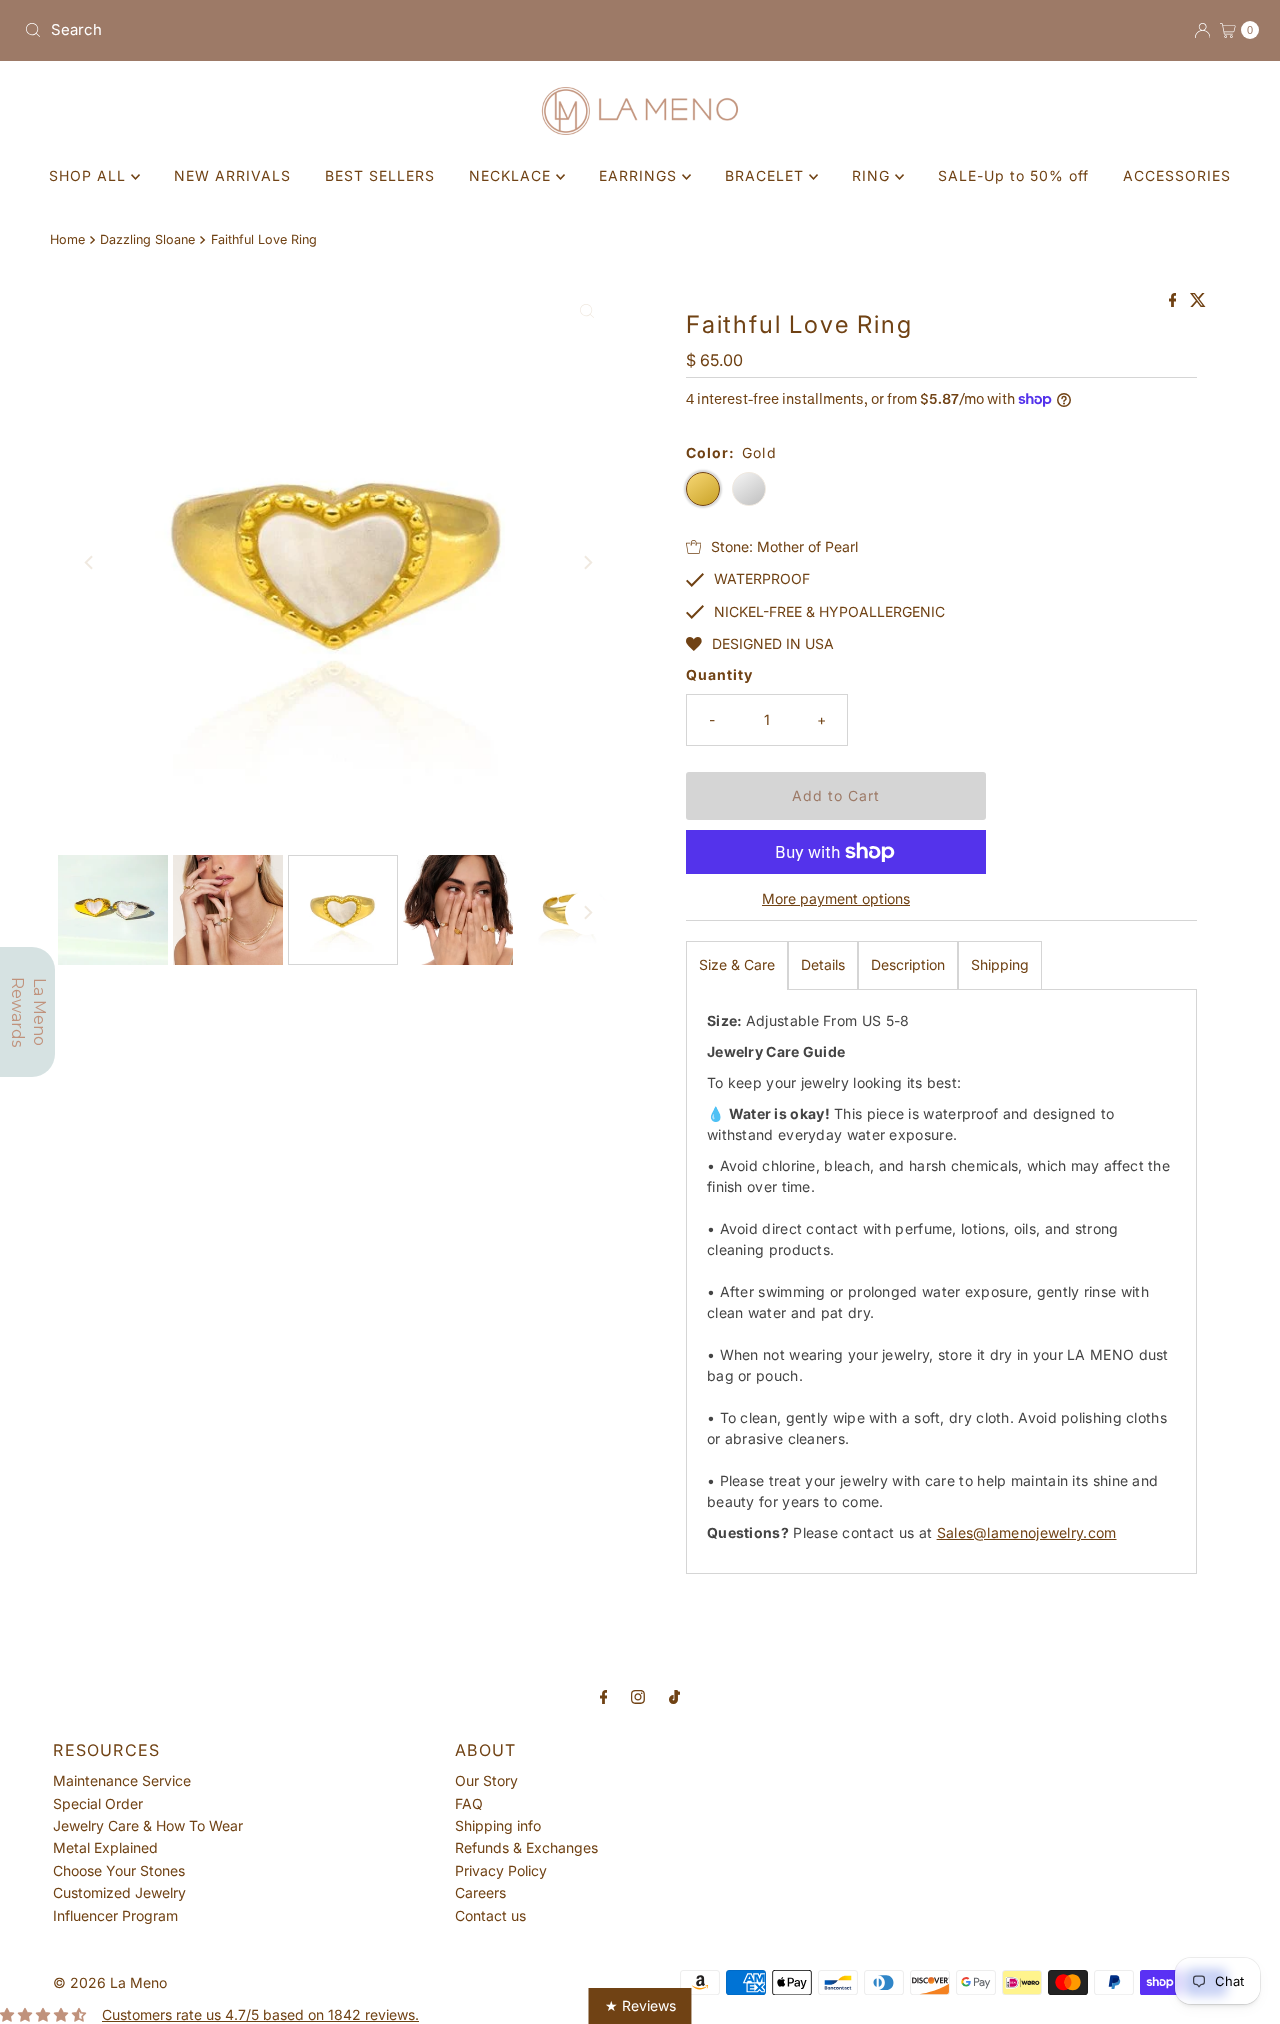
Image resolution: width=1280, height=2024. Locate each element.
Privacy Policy (501, 1870)
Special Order (98, 1803)
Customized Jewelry (119, 1892)
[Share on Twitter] (1198, 301)
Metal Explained (105, 1847)
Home (67, 239)
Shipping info (498, 1825)
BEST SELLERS (380, 175)
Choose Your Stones (119, 1870)
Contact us (490, 1915)
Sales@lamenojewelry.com (1027, 1532)
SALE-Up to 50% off (1013, 175)
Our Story (486, 1780)
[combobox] (324, 30)
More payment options (836, 898)
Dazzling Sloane (147, 239)
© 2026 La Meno (110, 1982)
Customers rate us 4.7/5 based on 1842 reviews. (260, 2014)
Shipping (1000, 964)
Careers (480, 1892)
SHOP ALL (90, 175)
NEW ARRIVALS (232, 175)
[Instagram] (638, 1696)
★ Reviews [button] (640, 2005)
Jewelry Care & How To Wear (148, 1825)
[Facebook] (604, 1696)
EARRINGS (640, 175)
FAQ (469, 1803)
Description (908, 964)
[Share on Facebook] (1175, 301)
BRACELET (767, 175)
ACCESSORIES (1177, 175)
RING (873, 175)
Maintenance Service (122, 1780)
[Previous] (90, 562)
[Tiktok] (674, 1696)
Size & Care (737, 964)
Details (823, 964)
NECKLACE (512, 175)
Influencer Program (115, 1915)
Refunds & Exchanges (526, 1847)
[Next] (587, 562)
